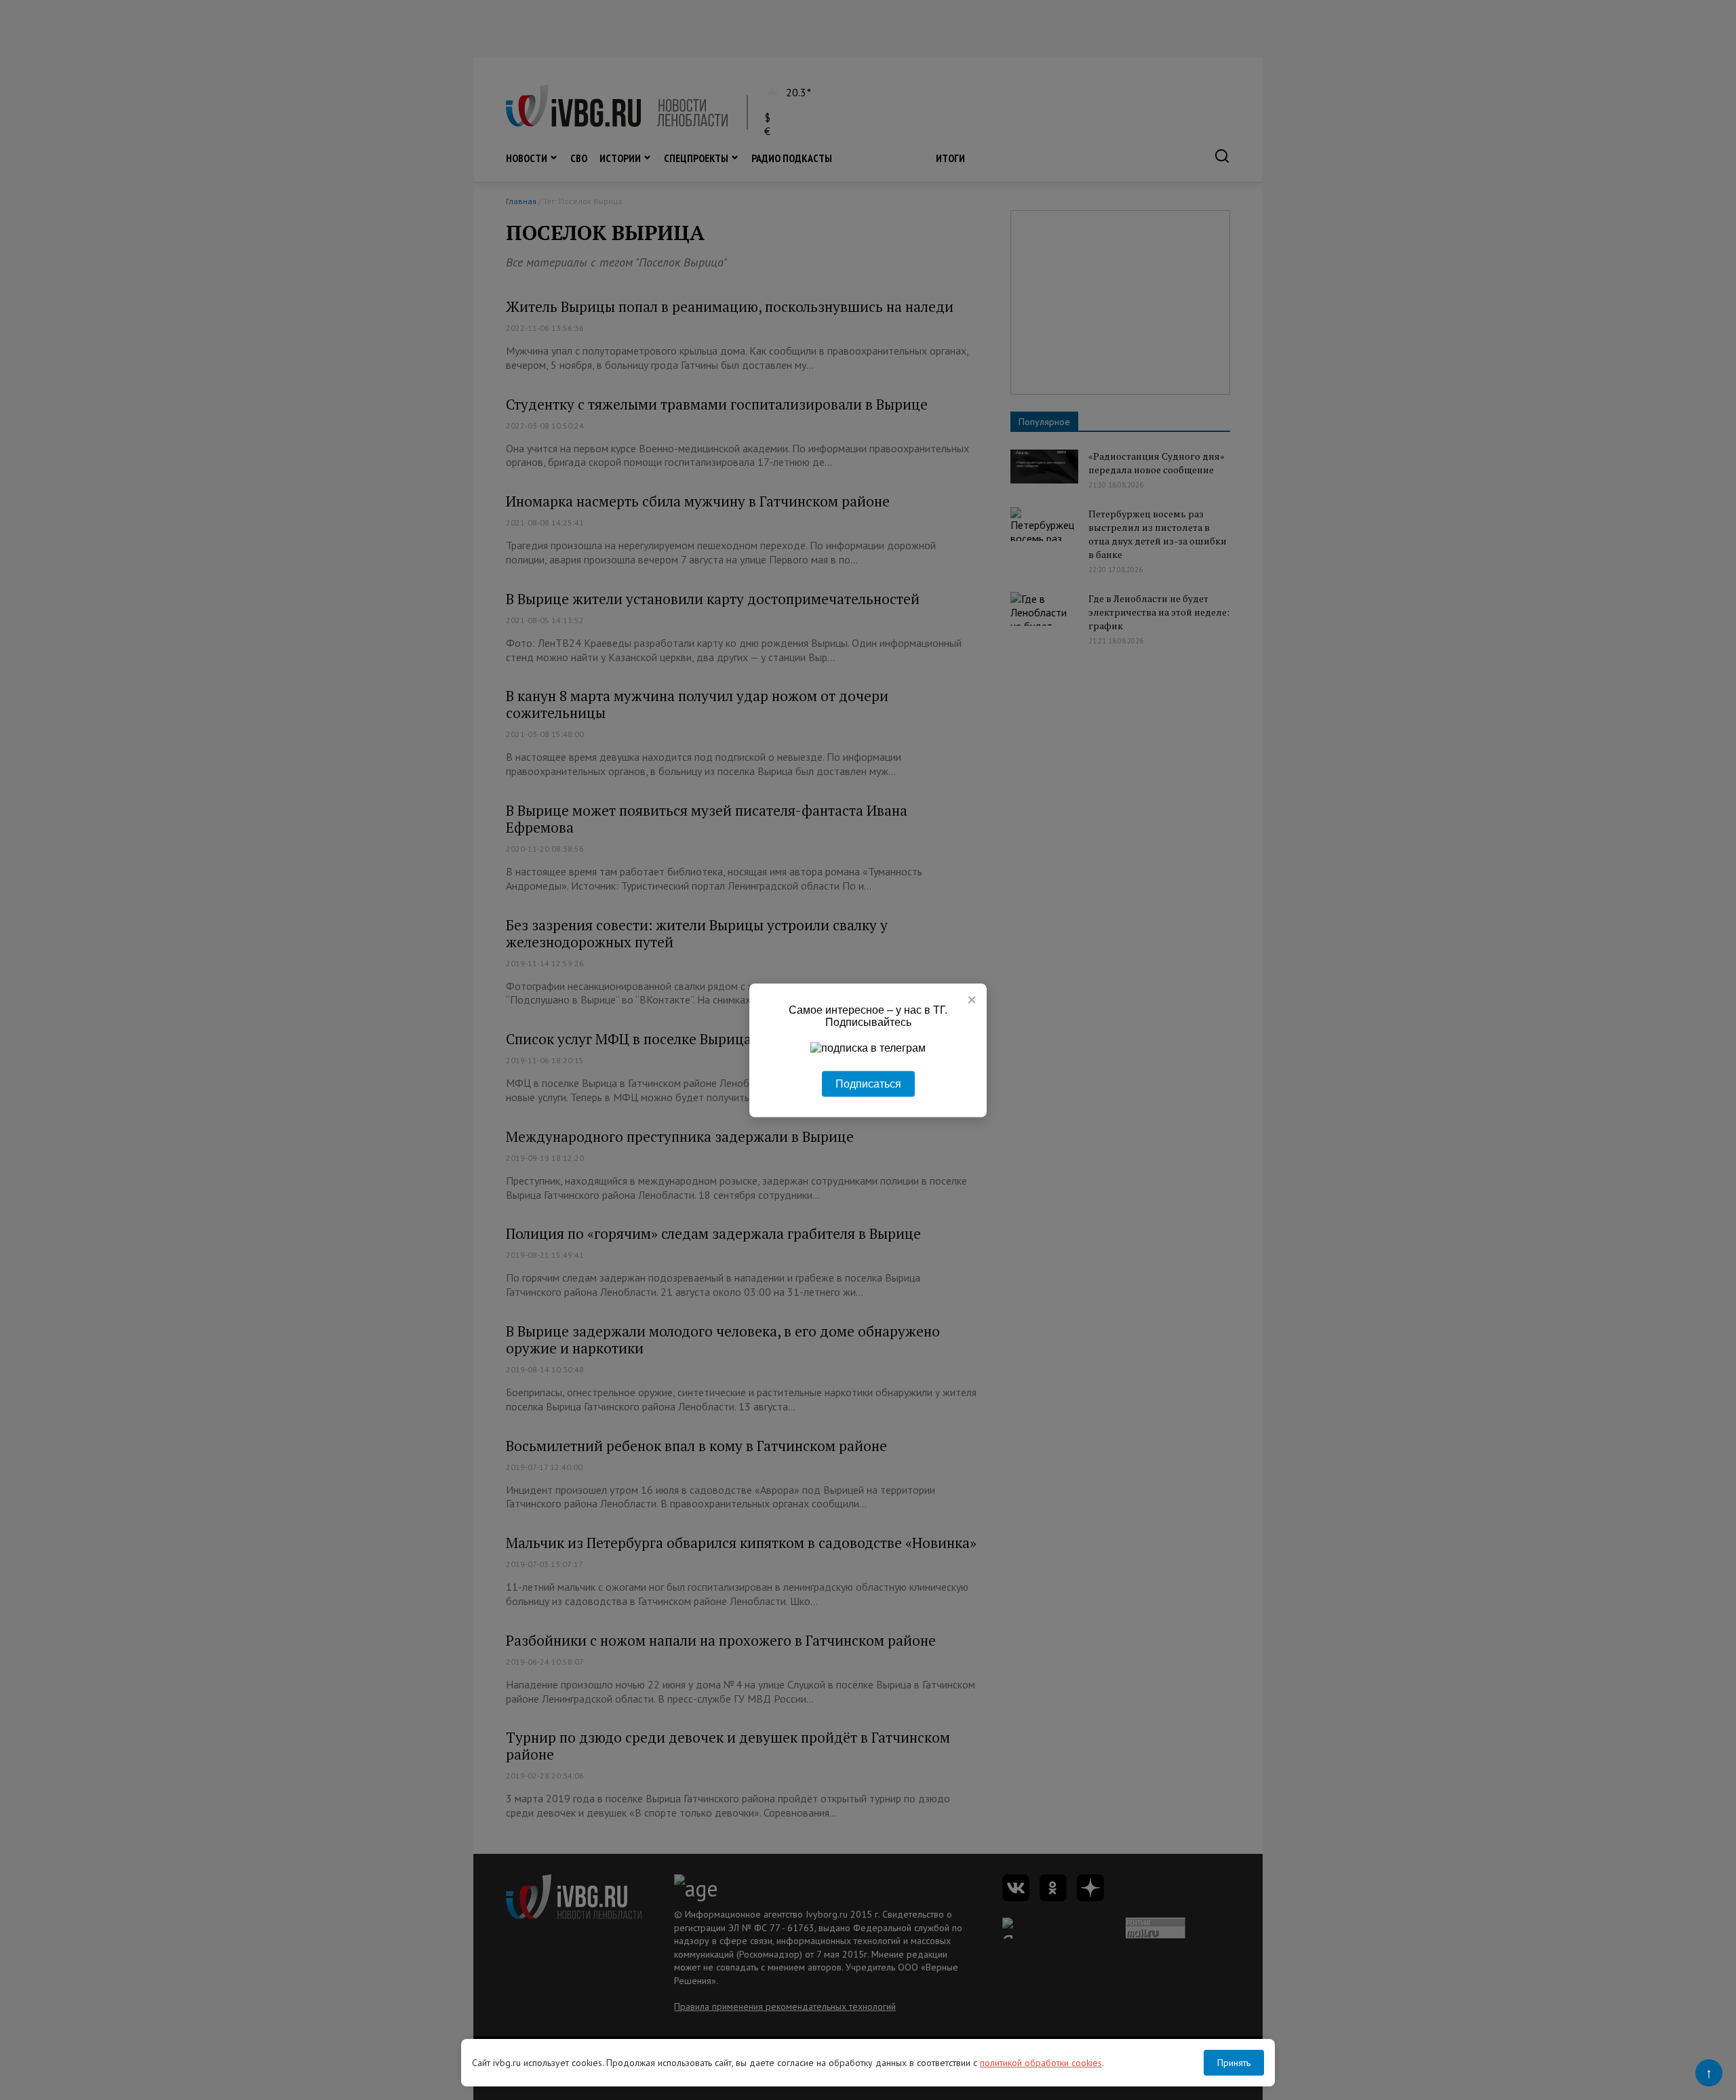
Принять (1234, 2063)
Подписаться (868, 1083)
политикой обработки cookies (1041, 2063)
